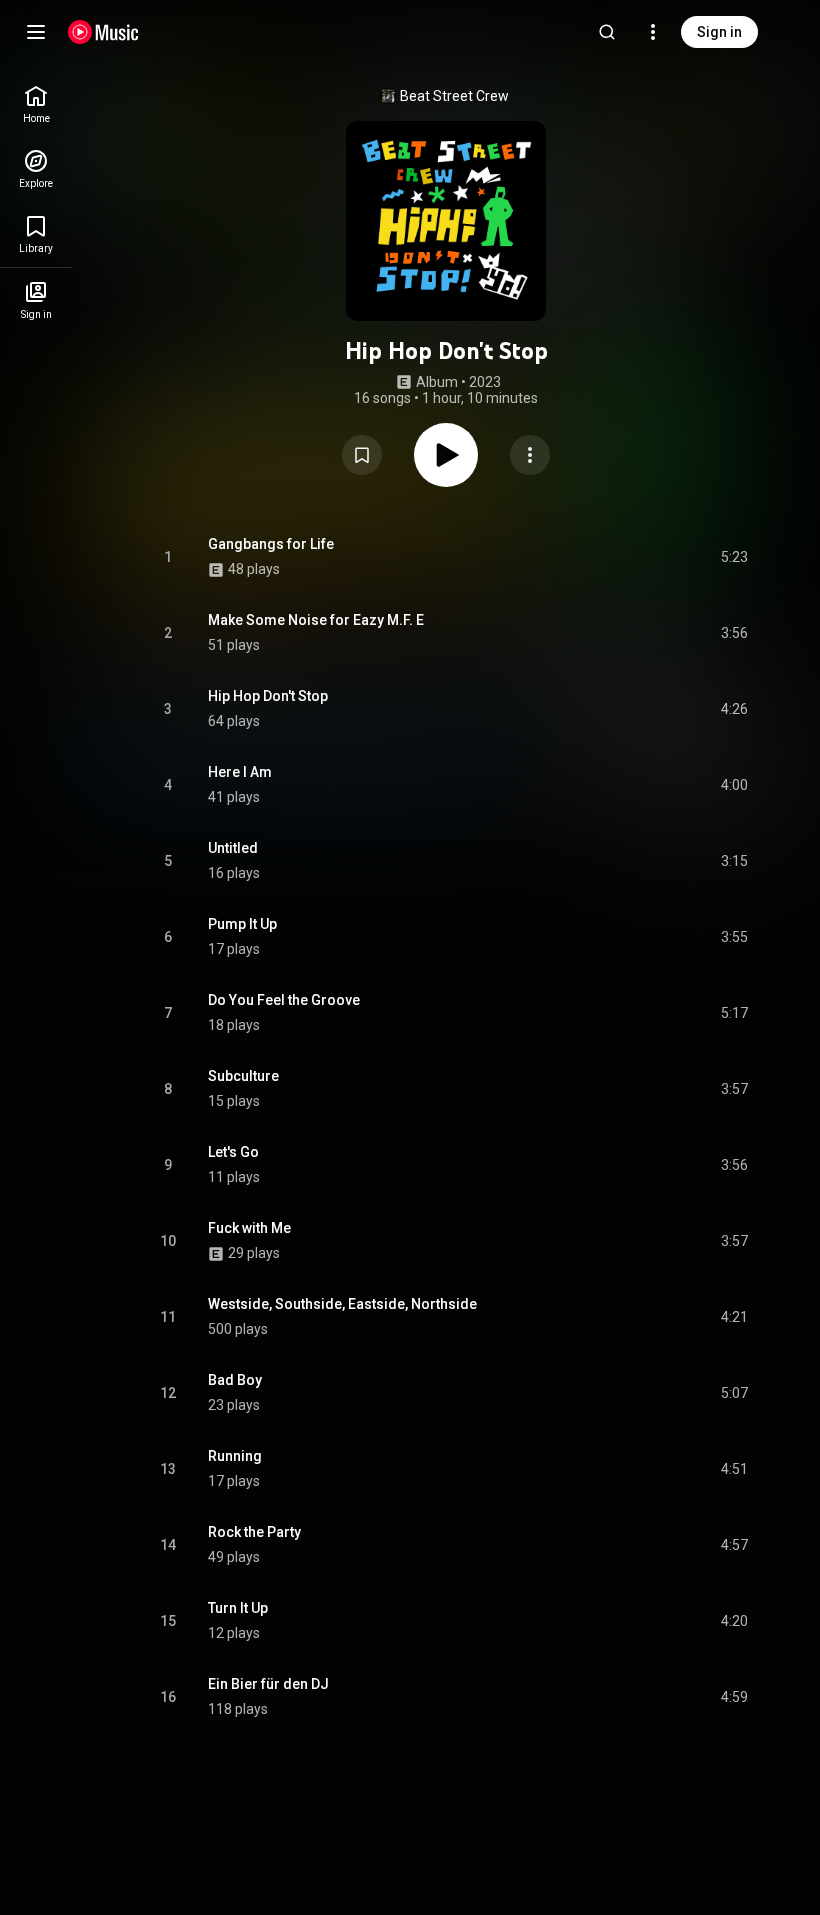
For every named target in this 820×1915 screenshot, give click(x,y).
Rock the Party (254, 1532)
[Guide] (36, 32)
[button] (362, 455)
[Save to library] (362, 455)
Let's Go (233, 1152)
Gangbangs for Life (271, 544)
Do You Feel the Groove (284, 1000)
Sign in (719, 32)
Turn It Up (238, 1608)
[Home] (103, 32)
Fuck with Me (249, 1228)
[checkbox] (734, 557)
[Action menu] (530, 455)
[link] (36, 104)
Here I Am (240, 772)
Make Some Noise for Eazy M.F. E (316, 620)
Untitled (233, 848)
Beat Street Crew (454, 96)
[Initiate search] (607, 32)
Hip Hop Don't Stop (268, 696)
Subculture (243, 1076)
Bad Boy (235, 1380)
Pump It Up (242, 924)
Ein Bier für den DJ (268, 1684)
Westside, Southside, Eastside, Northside (342, 1304)
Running (235, 1456)
